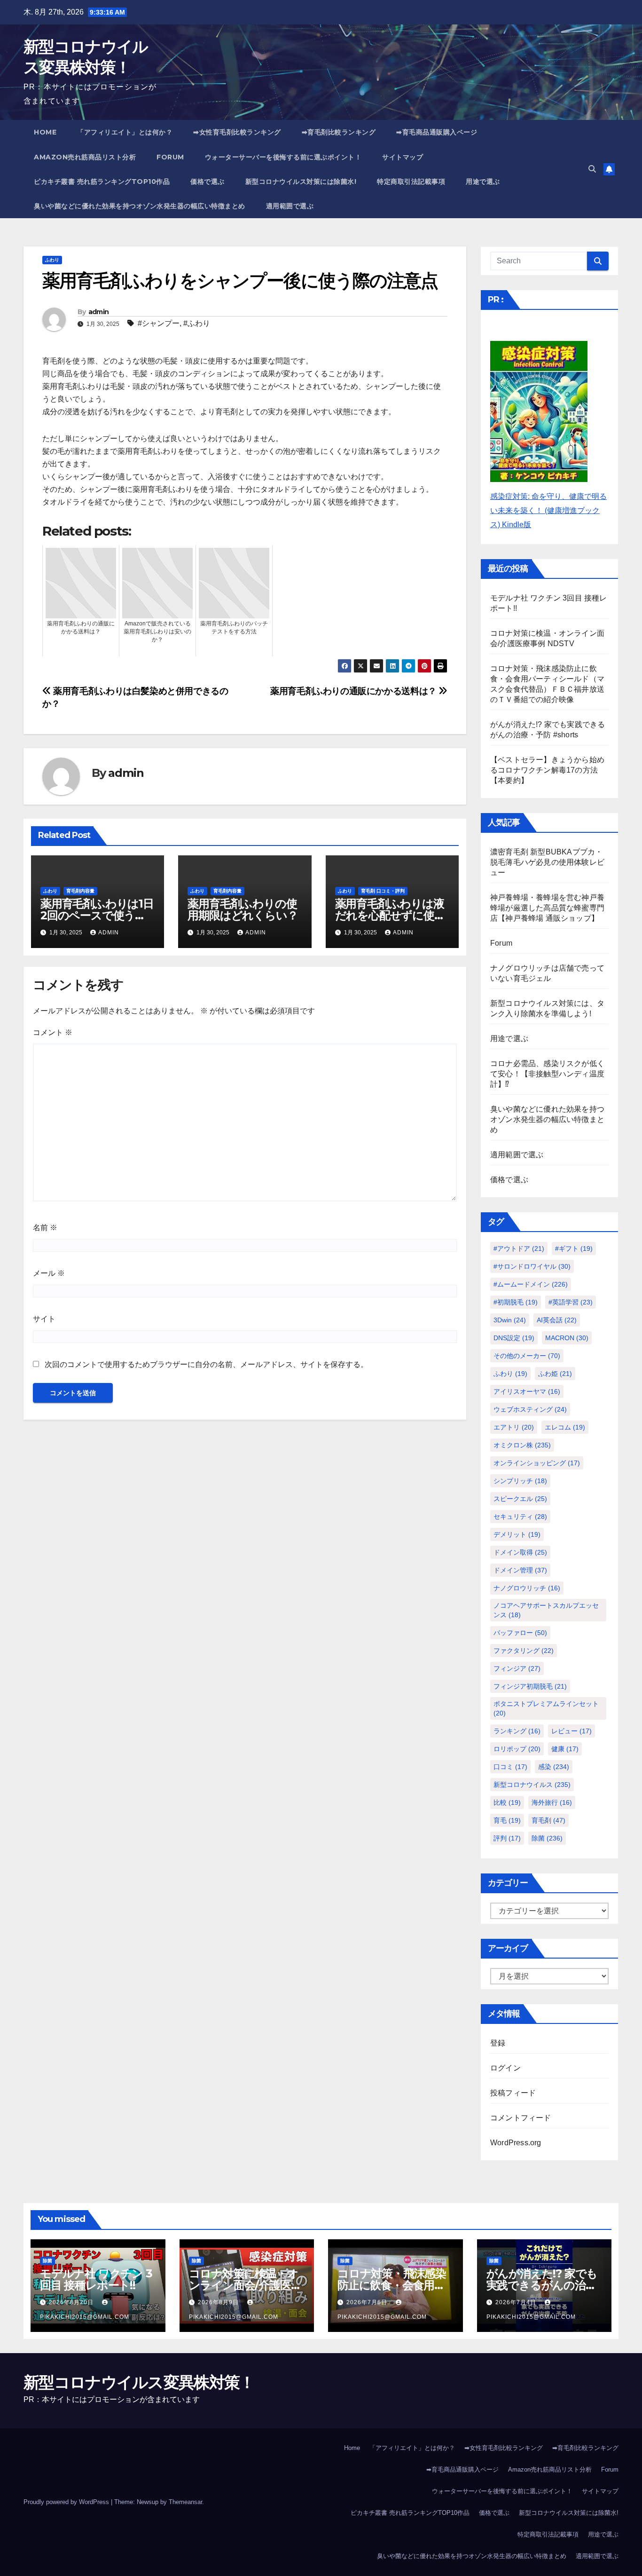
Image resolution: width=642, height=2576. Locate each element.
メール (49, 1273)
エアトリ (514, 1427)
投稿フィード (513, 2093)
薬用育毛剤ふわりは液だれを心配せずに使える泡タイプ (390, 915)
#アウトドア (519, 1248)
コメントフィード (521, 2118)
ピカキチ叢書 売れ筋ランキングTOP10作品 (102, 182)
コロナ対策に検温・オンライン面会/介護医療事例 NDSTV (245, 2285)
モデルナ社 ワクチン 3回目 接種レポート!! (96, 2279)
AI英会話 (557, 1320)
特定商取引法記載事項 (411, 182)
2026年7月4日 (517, 2302)
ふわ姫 (555, 1374)
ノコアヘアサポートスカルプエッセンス (546, 1610)
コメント (53, 1032)
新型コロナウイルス (532, 1785)
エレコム (565, 1427)
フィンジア (517, 1668)
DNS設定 (514, 1338)
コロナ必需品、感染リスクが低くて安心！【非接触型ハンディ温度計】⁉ (547, 1074)
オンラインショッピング (537, 1463)
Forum (170, 157)
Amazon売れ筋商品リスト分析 (85, 157)
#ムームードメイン (531, 1284)
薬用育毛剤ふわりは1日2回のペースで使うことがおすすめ (97, 915)
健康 (565, 1749)
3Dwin (510, 1320)
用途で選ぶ (483, 182)
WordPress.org (516, 2143)
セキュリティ (520, 1517)
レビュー (572, 1731)
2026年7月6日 (368, 2302)
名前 (45, 1228)
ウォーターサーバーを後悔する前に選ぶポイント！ (283, 157)
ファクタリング (524, 1651)
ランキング (517, 1731)
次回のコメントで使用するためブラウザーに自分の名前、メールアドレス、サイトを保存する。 (206, 1364)
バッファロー (520, 1633)
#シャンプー (159, 323)
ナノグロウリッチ (527, 1588)
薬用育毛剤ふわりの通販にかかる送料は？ (354, 691)
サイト (44, 1319)
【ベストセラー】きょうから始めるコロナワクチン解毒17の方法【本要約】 (547, 770)
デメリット (517, 1534)
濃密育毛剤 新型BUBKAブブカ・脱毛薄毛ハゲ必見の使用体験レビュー (547, 862)
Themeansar (185, 2502)
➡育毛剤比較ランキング (339, 132)
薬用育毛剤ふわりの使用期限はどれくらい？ (243, 909)
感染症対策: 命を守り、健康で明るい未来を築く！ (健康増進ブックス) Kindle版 (548, 510)
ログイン (505, 2068)
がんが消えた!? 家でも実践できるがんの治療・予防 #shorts (542, 2285)
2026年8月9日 (219, 2302)
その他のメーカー (527, 1356)
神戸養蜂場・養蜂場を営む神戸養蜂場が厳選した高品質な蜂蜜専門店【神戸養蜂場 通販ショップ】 (547, 908)
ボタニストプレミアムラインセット (546, 1708)
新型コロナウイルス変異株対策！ (139, 2382)
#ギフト (574, 1248)
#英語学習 (571, 1302)
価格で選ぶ (207, 182)
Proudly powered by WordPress (67, 2502)
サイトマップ (403, 157)
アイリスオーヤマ (527, 1391)
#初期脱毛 (516, 1302)
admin (99, 312)
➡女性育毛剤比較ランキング (237, 132)
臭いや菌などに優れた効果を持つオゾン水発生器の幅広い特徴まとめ (140, 206)
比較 (507, 1802)
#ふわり (197, 323)
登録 (498, 2043)
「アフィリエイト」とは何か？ (125, 132)
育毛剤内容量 (80, 891)
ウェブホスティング (530, 1409)
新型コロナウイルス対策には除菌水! (301, 182)
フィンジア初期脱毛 (530, 1686)
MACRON (567, 1338)
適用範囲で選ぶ (290, 206)
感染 (554, 1767)
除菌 (547, 1838)
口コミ (510, 1767)
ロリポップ (517, 1749)
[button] (592, 169)
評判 (507, 1838)
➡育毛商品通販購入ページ (437, 132)
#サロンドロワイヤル (532, 1266)
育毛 (507, 1820)
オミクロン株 (522, 1445)
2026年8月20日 (72, 2302)
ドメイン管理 (520, 1570)
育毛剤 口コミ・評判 (383, 891)
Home (45, 132)
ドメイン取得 (520, 1552)
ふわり (52, 260)
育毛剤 (548, 1820)
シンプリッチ (520, 1481)
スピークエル (520, 1499)
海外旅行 (552, 1802)
